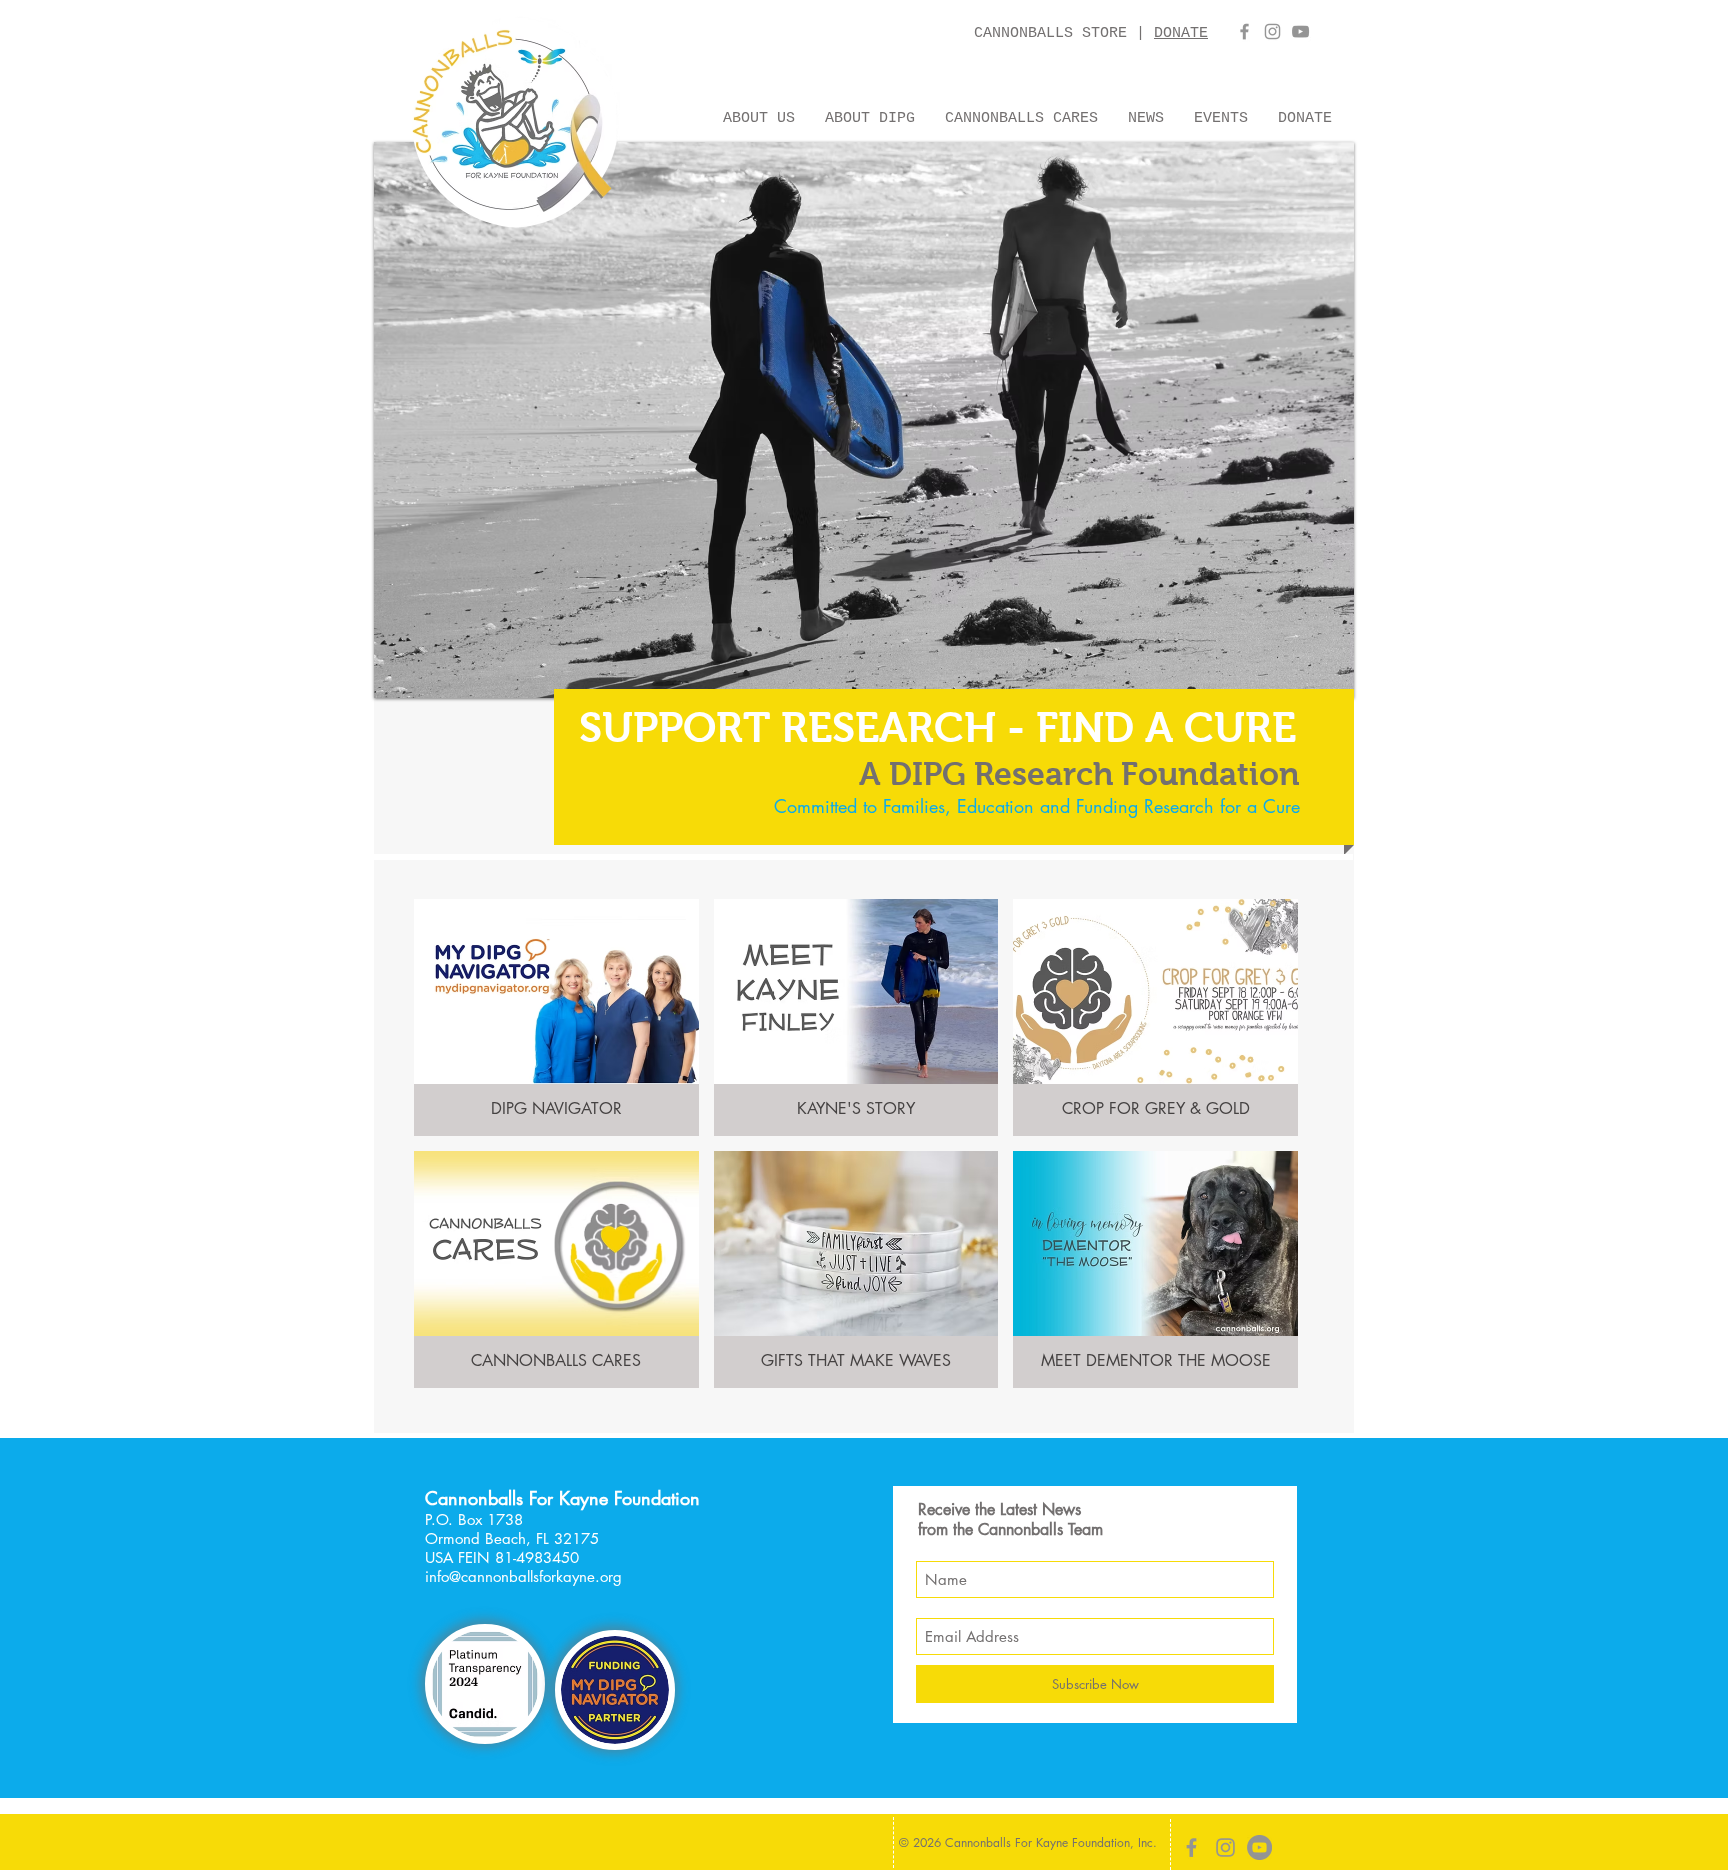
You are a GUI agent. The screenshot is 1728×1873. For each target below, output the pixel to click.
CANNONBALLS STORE (1055, 33)
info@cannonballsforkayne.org (523, 1576)
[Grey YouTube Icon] (1300, 31)
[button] (759, 116)
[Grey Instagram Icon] (1272, 31)
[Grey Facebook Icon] (1244, 31)
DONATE (1181, 33)
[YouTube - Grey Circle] (1259, 1847)
